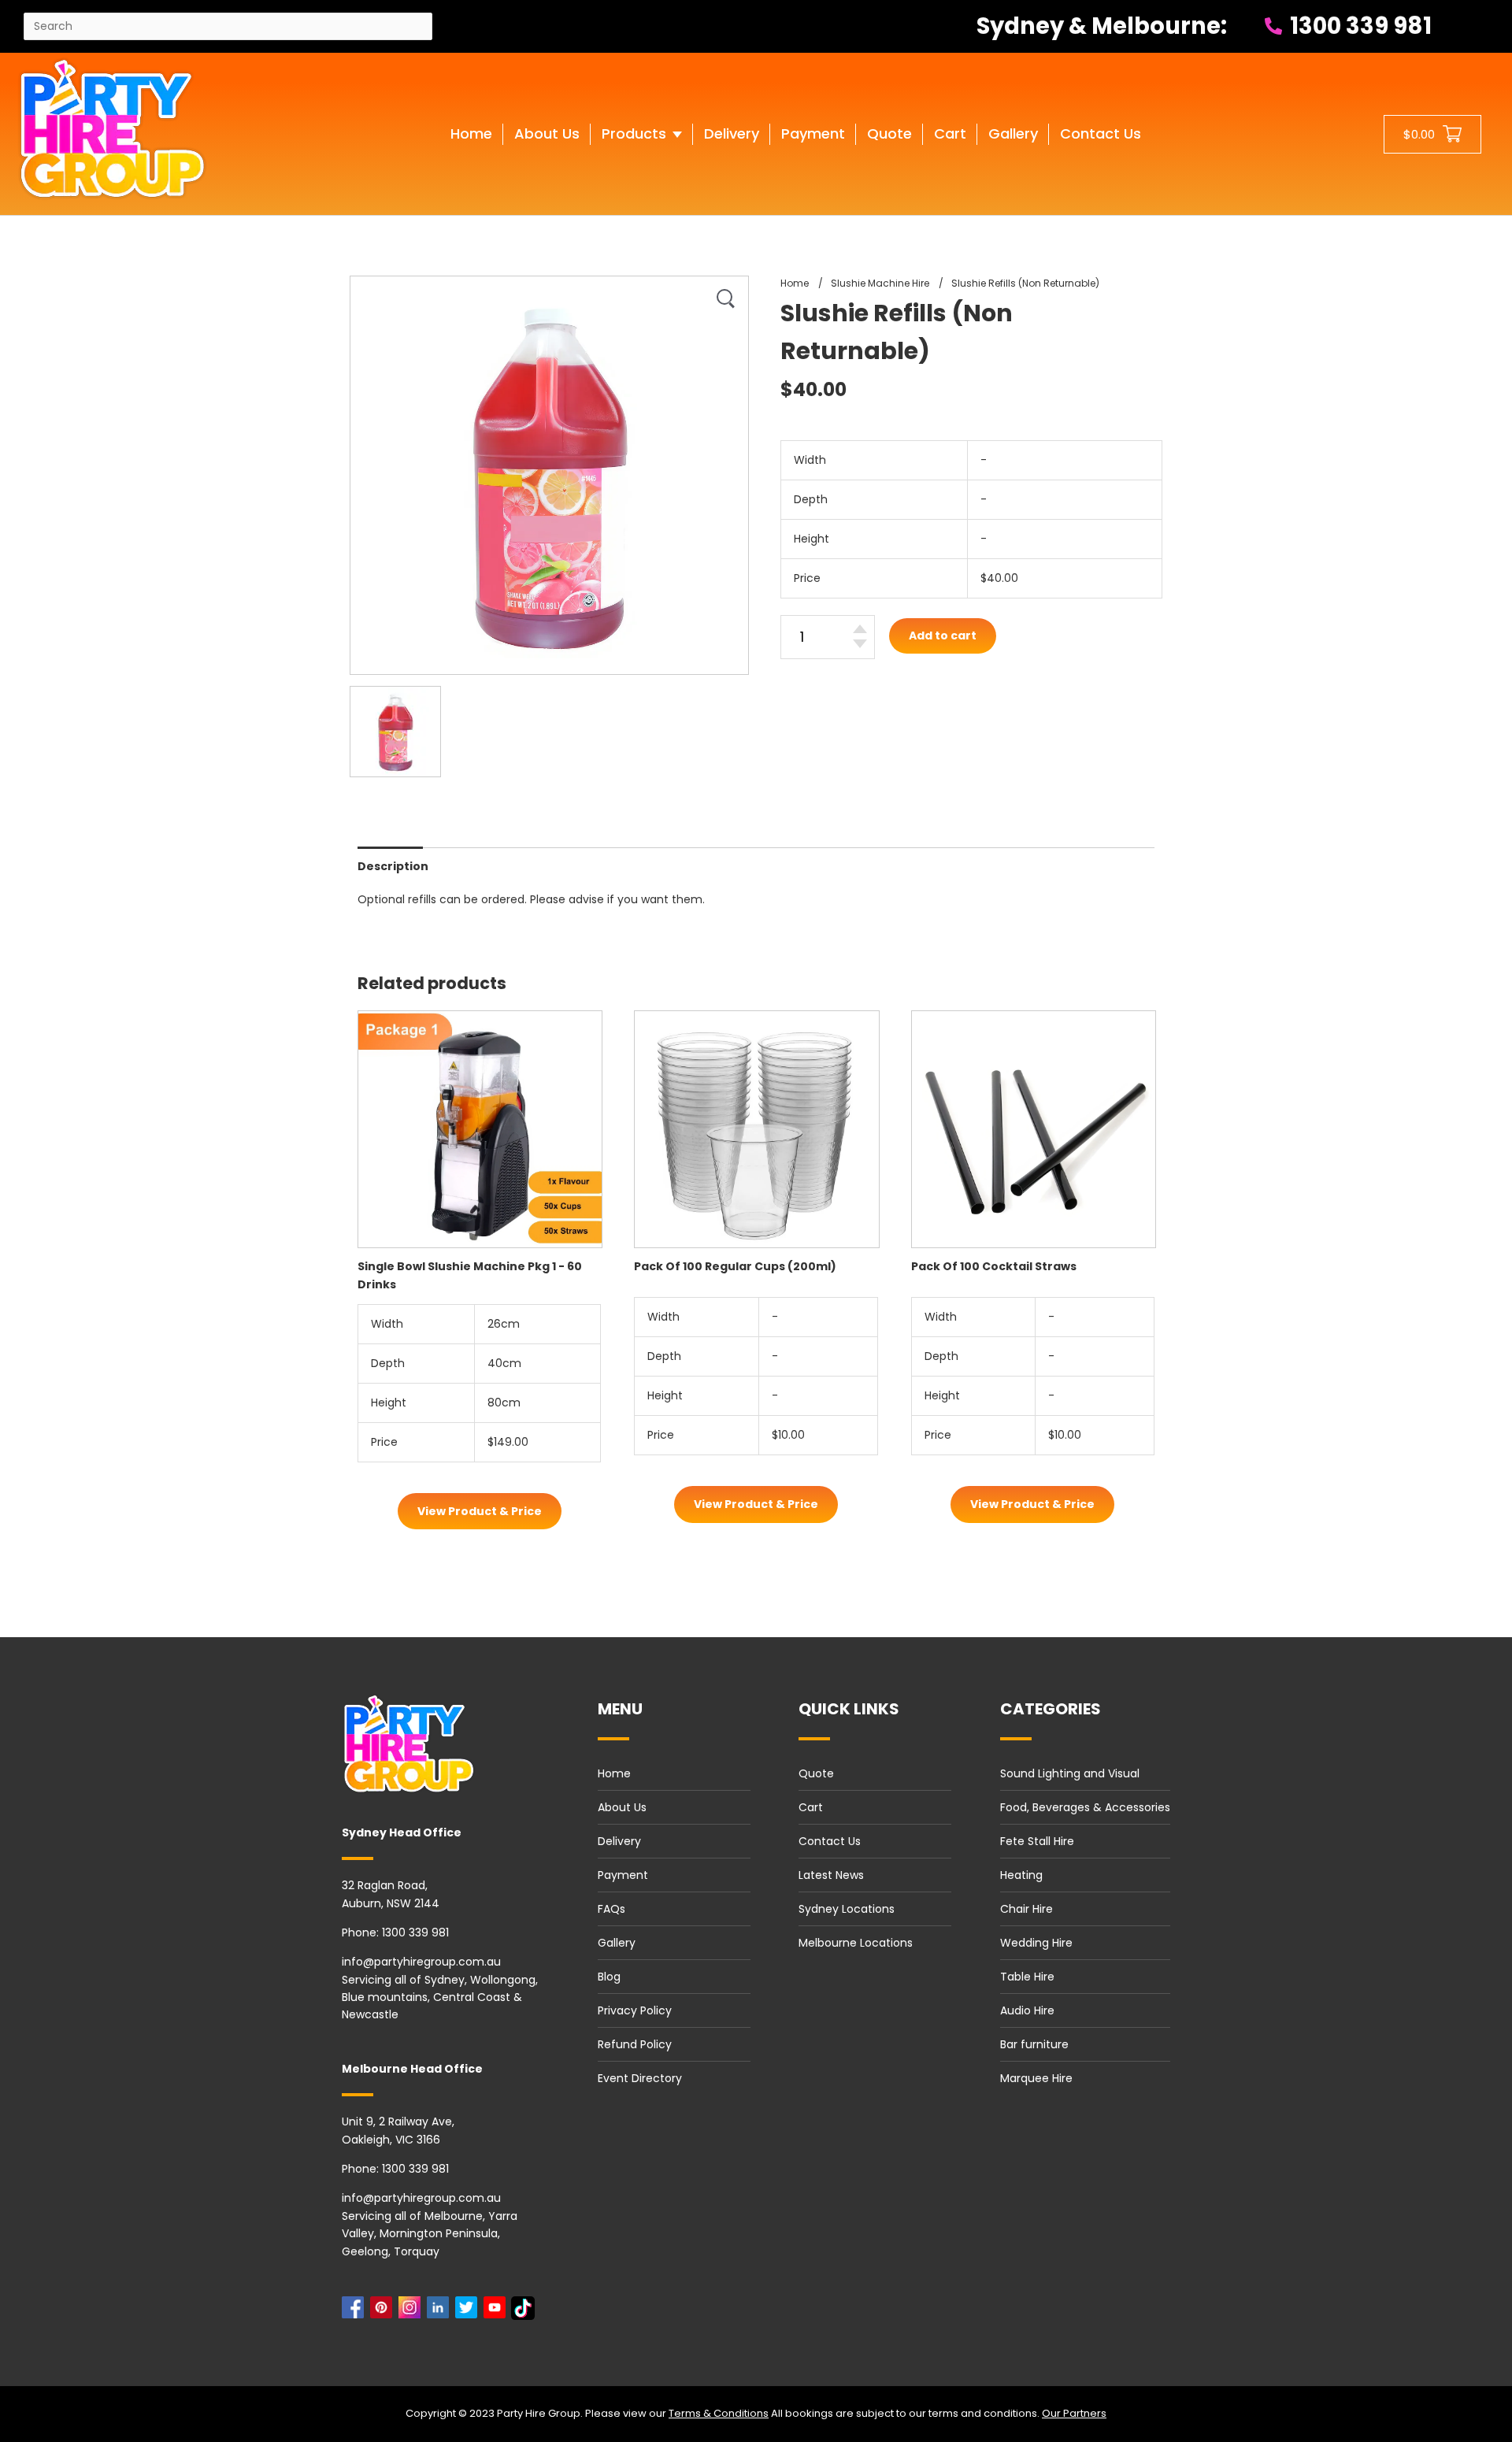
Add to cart (943, 636)
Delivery (619, 1841)
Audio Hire (1027, 2010)
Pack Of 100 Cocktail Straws (994, 1266)
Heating (1021, 1875)
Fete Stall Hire (1037, 1841)
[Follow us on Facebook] (356, 2312)
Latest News (831, 1875)
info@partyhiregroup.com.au (421, 1962)
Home (614, 1773)
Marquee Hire (1036, 2078)
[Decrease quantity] (860, 644)
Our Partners (1074, 2413)
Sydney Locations (847, 1909)
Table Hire (1027, 1977)
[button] (642, 150)
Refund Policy (635, 2044)
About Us (622, 1807)
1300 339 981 (1358, 26)
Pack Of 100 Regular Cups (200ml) (735, 1266)
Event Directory (640, 2078)
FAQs (611, 1909)
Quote (816, 1773)
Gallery (617, 1943)
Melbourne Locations (856, 1943)
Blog (609, 1977)
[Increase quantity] (860, 629)
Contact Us (830, 1841)
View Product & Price (480, 1511)
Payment (623, 1875)
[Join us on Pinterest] (384, 2312)
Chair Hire (1027, 1909)
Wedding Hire (1036, 1943)
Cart (811, 1807)
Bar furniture (1034, 2044)
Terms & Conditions (719, 2413)
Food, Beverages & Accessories (1085, 1807)
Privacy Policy (635, 2010)
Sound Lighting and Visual (1070, 1773)
